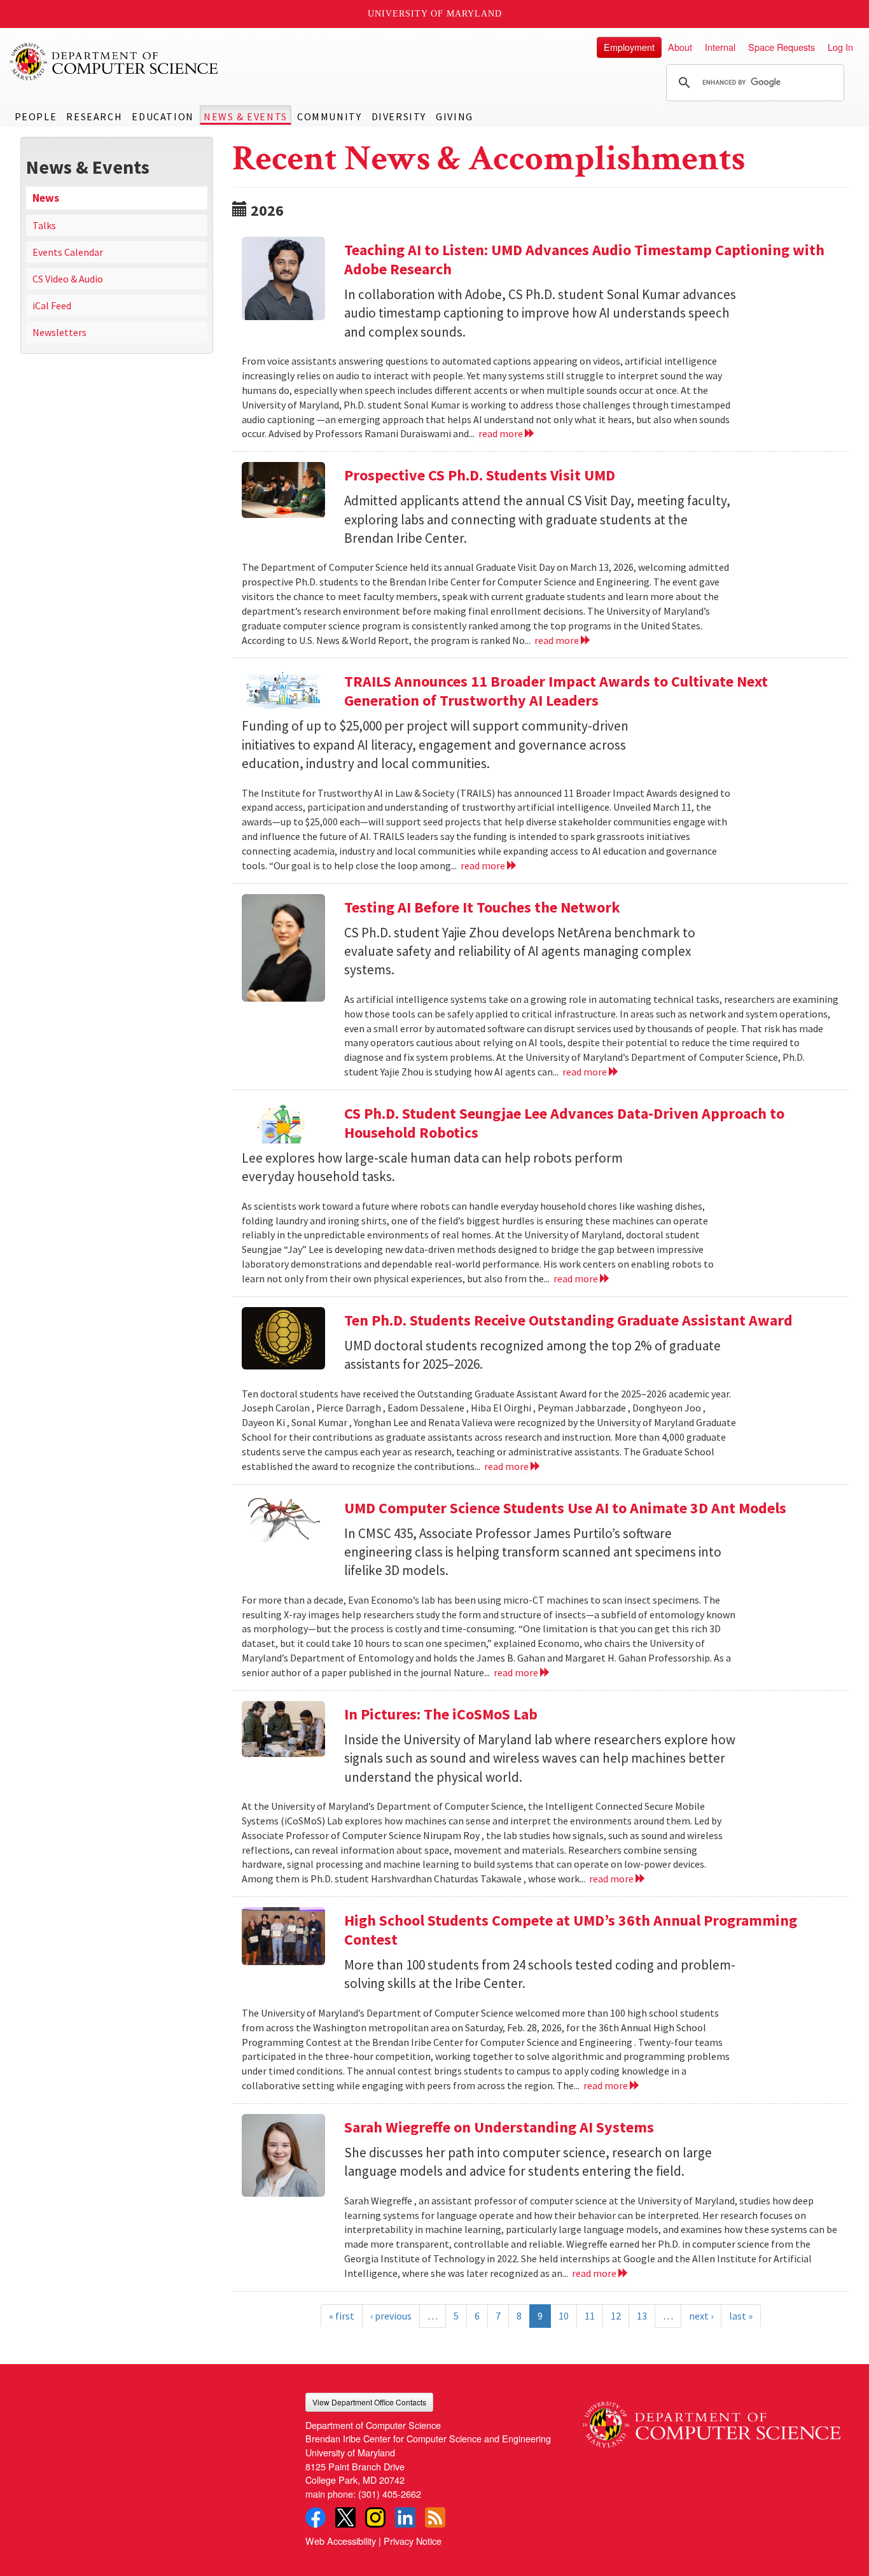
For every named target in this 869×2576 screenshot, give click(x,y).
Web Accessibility (341, 2541)
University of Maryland (435, 14)
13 (642, 2316)
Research (94, 116)
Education (163, 116)
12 (616, 2316)
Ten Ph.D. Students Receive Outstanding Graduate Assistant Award (568, 1320)
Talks (44, 225)
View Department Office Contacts (369, 2402)
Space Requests (782, 47)
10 (564, 2316)
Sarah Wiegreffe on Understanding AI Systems (499, 2127)
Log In (840, 47)
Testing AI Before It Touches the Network (482, 907)
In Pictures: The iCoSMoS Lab (441, 1714)
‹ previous (391, 2316)
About (680, 47)
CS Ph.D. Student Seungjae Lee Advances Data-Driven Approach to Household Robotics (564, 1123)
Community (329, 116)
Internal (720, 47)
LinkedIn (405, 2517)
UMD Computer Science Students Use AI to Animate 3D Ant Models (565, 1508)
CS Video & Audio (68, 279)
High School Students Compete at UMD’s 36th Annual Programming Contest (571, 1930)
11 (590, 2316)
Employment (629, 47)
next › (701, 2316)
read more (502, 433)
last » (741, 2316)
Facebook (316, 2517)
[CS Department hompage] (712, 2420)
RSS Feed (435, 2517)
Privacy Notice (413, 2541)
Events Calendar (68, 252)
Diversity (399, 116)
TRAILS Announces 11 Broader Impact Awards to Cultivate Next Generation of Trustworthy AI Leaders (556, 691)
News (46, 198)
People (36, 116)
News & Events (246, 116)
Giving (455, 116)
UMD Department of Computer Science (115, 62)
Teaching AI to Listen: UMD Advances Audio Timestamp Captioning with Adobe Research (584, 259)
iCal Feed (52, 305)
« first (342, 2316)
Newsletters (59, 332)
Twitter (345, 2517)
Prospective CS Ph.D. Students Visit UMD (480, 475)
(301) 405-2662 (390, 2494)
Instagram (375, 2517)
